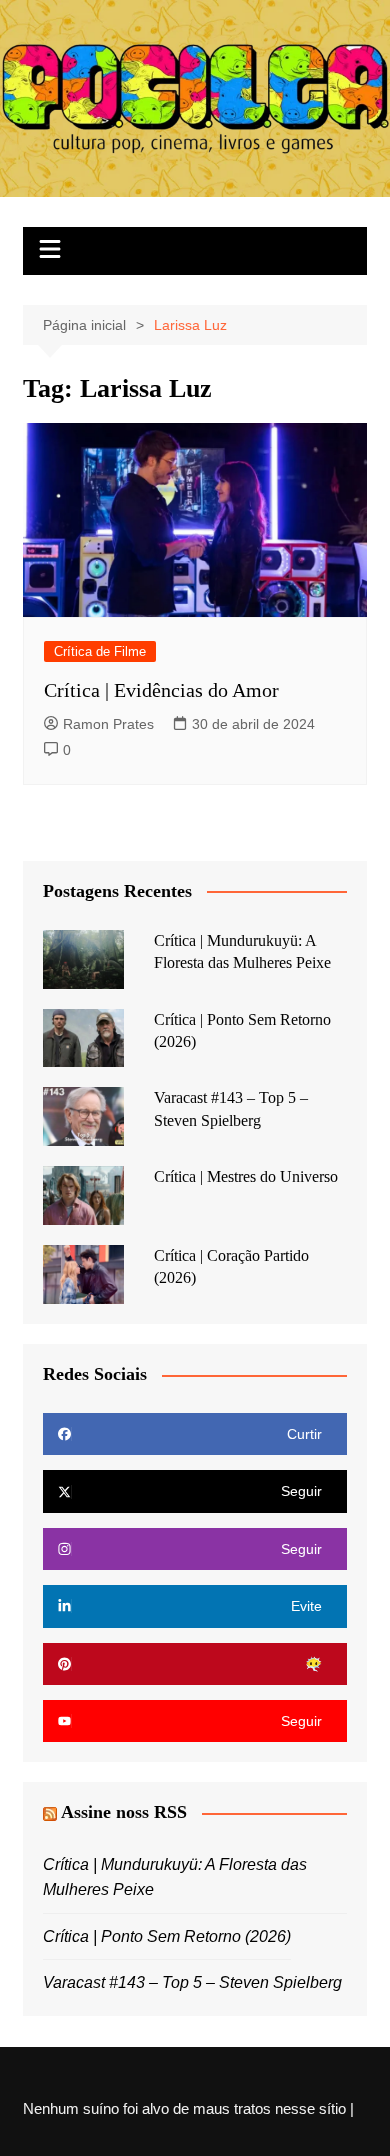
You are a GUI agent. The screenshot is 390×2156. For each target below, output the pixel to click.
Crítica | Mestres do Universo (246, 1176)
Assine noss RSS (124, 1812)
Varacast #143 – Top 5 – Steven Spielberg (192, 1982)
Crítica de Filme (100, 651)
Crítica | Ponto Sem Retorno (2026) (167, 1936)
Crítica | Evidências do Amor (161, 690)
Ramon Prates (108, 724)
